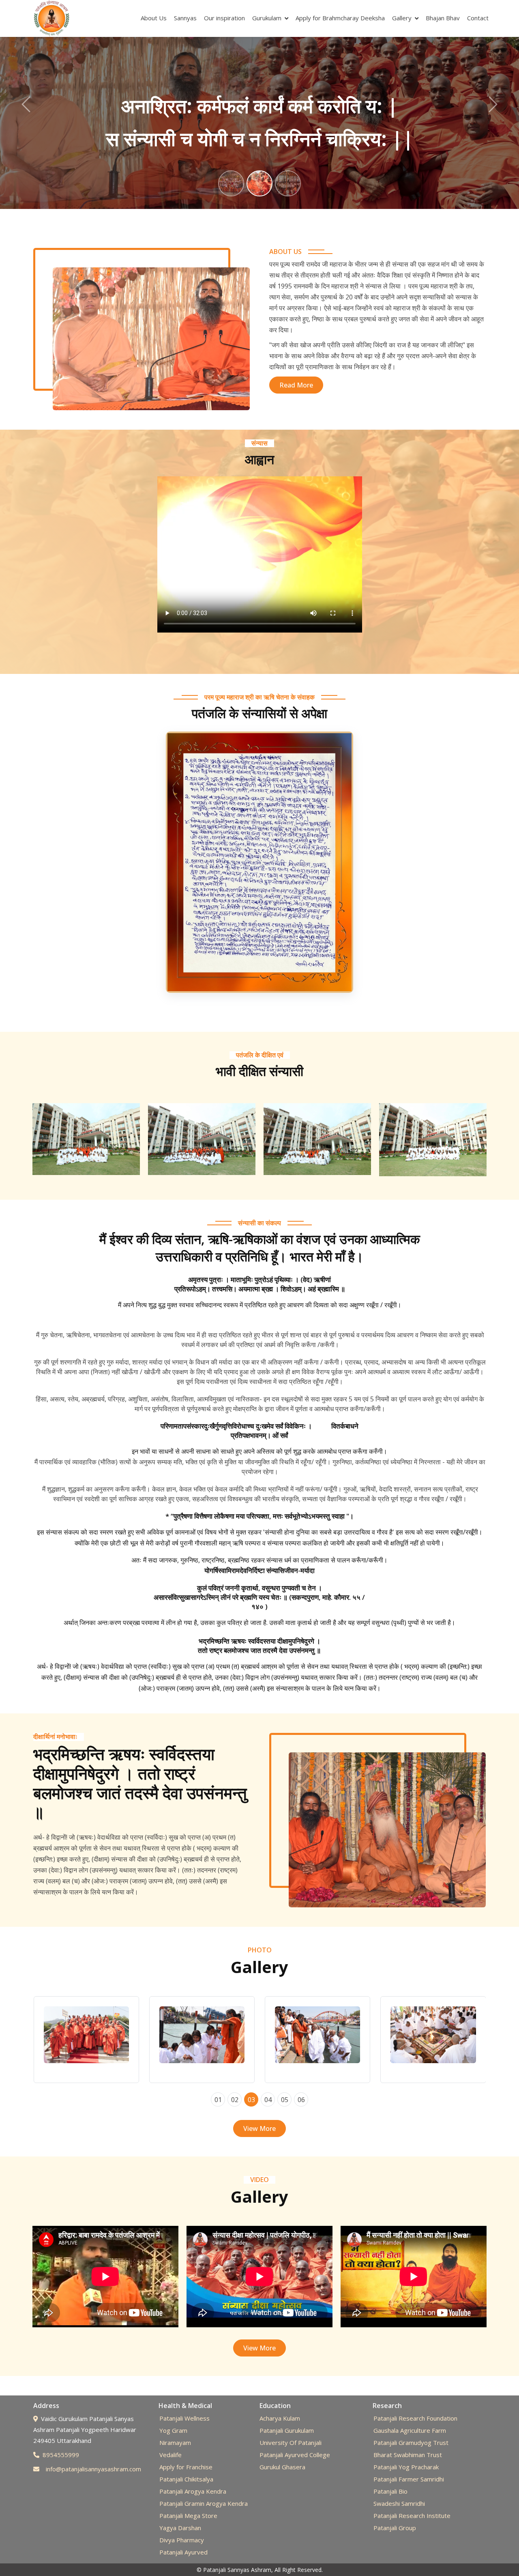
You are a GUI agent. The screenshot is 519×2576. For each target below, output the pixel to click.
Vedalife (170, 2455)
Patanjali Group (395, 2528)
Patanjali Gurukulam (287, 2430)
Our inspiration (224, 18)
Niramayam (175, 2443)
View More (259, 2128)
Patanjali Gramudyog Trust (411, 2443)
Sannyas (185, 18)
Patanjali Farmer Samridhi (409, 2479)
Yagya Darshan (180, 2528)
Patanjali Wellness (184, 2418)
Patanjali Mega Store (188, 2516)
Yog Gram (173, 2430)
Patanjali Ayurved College (295, 2455)
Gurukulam (267, 18)
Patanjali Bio (390, 2491)
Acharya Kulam (280, 2418)
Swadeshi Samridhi (399, 2503)
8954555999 (61, 2455)
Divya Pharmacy (182, 2540)
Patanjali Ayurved (183, 2552)
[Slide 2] (259, 183)
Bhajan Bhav (443, 18)
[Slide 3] (288, 183)
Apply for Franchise (186, 2467)
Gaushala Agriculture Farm (410, 2430)
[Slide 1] (231, 183)
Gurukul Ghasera (282, 2467)
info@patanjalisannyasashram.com (93, 2469)
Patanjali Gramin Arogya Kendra (204, 2503)
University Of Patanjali (291, 2443)
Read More (296, 385)
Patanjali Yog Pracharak (406, 2467)
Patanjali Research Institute (412, 2516)
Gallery (402, 18)
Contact (478, 18)
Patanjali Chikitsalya (186, 2479)
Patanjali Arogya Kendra (193, 2491)
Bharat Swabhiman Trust (408, 2455)
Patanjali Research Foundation (415, 2418)
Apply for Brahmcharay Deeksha (340, 18)
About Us (154, 18)
